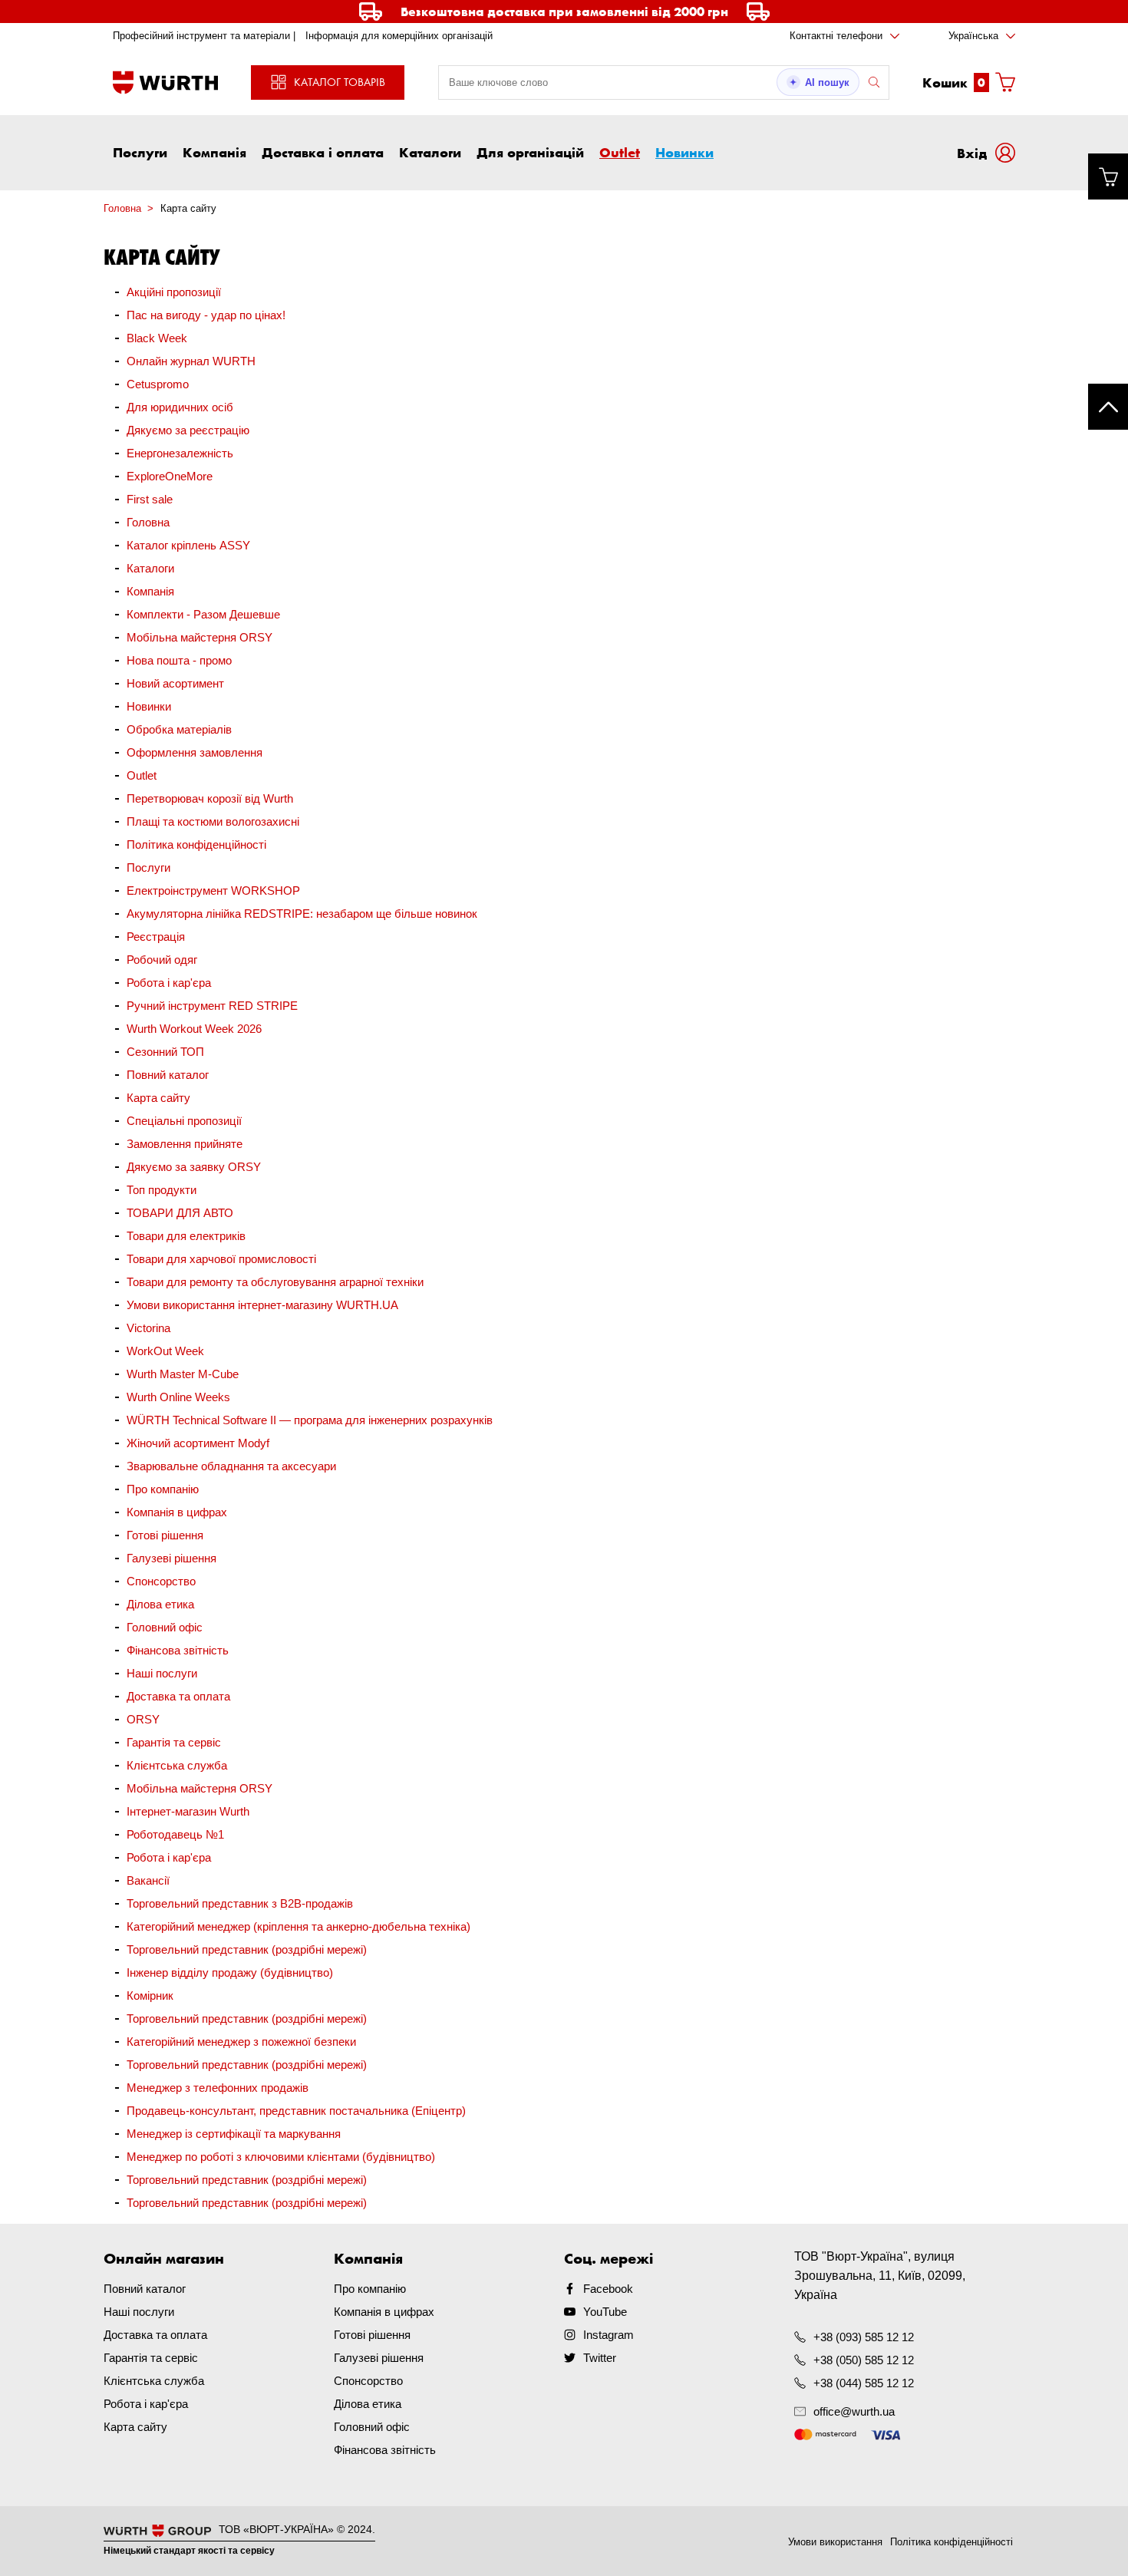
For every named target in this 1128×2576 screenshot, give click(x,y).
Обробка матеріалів (179, 729)
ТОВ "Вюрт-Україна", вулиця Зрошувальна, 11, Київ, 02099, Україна (880, 2276)
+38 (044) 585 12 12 (864, 2383)
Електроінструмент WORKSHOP (213, 891)
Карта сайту (158, 1098)
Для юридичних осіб (180, 407)
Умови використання (835, 2542)
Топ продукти (162, 1190)
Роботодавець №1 (175, 1834)
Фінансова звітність (178, 1650)
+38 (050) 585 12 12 (864, 2360)
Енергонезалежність (180, 453)
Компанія (214, 152)
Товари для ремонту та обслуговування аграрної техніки (275, 1282)
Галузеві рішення (172, 1558)
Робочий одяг (162, 960)
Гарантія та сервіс (174, 1742)
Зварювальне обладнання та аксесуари (231, 1466)
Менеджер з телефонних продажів (218, 2088)
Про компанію (163, 1489)
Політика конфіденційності (196, 844)
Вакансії (148, 1880)
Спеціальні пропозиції (184, 1121)
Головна (148, 522)
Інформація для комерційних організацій (399, 36)
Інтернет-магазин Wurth (188, 1811)
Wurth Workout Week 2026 (194, 1029)
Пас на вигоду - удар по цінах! (206, 315)
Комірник (150, 1995)
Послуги (140, 152)
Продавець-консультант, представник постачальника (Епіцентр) (296, 2111)
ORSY (143, 1719)
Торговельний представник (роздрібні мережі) (247, 1949)
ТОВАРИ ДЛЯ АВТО (180, 1213)
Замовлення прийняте (185, 1144)
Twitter (600, 2358)
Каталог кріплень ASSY (188, 545)
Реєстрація (156, 937)
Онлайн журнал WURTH (191, 361)
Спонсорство (161, 1581)
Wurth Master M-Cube (183, 1374)
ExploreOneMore (170, 476)
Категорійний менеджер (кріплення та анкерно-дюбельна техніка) (298, 1926)
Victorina (148, 1328)
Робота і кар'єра (169, 983)
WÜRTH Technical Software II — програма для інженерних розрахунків (310, 1420)
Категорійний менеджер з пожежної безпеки (241, 2042)
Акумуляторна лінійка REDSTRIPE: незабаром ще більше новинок (302, 914)
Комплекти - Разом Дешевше (203, 614)
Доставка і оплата (323, 152)
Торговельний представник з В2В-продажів (240, 1903)
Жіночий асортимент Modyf (198, 1443)
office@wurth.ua (854, 2411)
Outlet (620, 152)
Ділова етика (160, 1604)
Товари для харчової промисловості (221, 1259)
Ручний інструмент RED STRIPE (212, 1006)
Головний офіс (165, 1627)
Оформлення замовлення (195, 752)
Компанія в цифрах (177, 1512)
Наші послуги (162, 1673)
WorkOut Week (165, 1351)
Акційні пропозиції (174, 292)
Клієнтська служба (177, 1765)
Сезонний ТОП (165, 1052)
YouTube (605, 2312)
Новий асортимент (175, 683)
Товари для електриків (186, 1236)
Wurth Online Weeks (178, 1397)
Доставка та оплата (178, 1696)
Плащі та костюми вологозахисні (213, 821)
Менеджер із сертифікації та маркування (234, 2134)
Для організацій (530, 152)
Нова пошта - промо (179, 660)
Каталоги (430, 152)
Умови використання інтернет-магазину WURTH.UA (262, 1305)
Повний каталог (168, 1075)
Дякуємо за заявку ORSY (194, 1167)
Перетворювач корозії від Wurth (210, 798)
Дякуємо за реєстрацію (188, 430)
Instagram (609, 2335)
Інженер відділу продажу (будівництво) (230, 1972)
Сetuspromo (158, 384)
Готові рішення (165, 1535)
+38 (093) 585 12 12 (864, 2337)
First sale (150, 499)
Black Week (157, 338)
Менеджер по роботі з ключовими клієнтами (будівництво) (281, 2157)
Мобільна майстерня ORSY (200, 637)
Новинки (684, 152)
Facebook (608, 2289)
